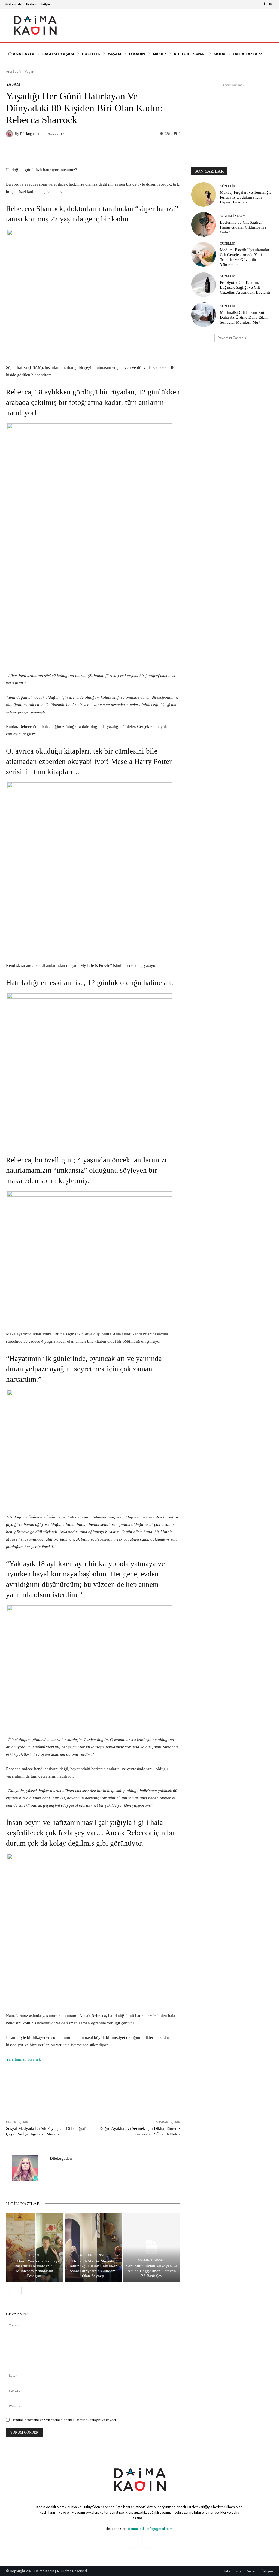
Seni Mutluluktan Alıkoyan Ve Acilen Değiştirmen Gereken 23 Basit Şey (152, 2271)
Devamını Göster (230, 338)
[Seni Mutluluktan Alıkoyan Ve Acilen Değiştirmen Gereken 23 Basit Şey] (152, 2247)
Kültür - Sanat (92, 2255)
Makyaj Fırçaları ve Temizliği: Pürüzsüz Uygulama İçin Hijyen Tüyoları (245, 197)
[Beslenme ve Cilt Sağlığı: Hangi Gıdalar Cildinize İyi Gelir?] (204, 224)
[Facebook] (264, 4)
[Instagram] (271, 4)
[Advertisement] (232, 122)
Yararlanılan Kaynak (23, 2059)
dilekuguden (30, 134)
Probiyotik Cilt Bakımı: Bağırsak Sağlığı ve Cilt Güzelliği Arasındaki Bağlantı (245, 287)
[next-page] (18, 2291)
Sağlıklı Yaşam (151, 2260)
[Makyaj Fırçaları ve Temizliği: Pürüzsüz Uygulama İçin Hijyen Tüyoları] (204, 195)
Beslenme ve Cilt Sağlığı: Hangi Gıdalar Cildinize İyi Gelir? (243, 227)
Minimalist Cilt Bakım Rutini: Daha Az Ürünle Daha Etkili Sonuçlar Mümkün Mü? (245, 317)
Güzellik (228, 186)
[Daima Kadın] (35, 25)
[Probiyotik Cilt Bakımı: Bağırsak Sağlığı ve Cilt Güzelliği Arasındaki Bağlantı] (204, 285)
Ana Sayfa (14, 72)
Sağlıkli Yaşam (233, 216)
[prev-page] (9, 2291)
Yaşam (30, 72)
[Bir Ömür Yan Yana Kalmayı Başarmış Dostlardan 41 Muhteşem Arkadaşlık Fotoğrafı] (35, 2247)
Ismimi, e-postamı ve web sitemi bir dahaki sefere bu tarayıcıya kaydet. (65, 2420)
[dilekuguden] (10, 134)
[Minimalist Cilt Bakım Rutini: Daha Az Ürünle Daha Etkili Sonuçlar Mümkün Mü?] (204, 315)
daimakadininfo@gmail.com (150, 2529)
